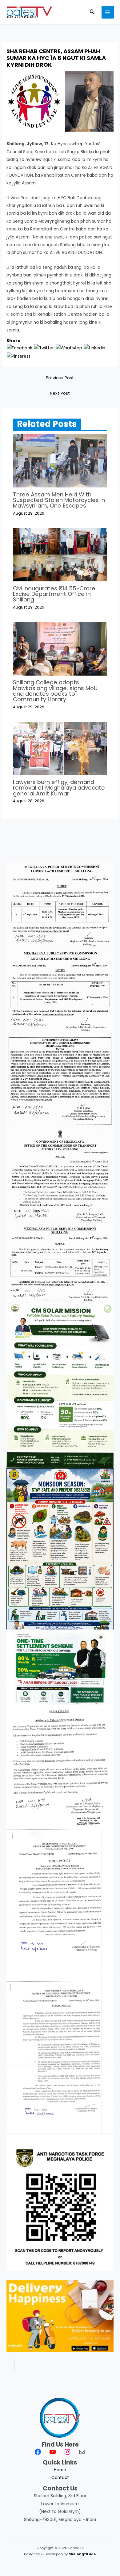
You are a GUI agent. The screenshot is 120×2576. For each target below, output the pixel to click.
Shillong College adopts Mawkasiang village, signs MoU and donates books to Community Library (55, 691)
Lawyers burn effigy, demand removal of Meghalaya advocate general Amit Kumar (59, 788)
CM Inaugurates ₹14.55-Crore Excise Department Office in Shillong (54, 594)
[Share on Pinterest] (19, 356)
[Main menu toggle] (108, 12)
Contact (60, 2478)
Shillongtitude (82, 2554)
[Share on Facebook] (20, 348)
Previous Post (60, 378)
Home (60, 2470)
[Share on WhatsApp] (69, 348)
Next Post (60, 393)
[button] (92, 12)
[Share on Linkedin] (95, 348)
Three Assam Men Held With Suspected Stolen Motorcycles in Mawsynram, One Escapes (59, 500)
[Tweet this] (44, 348)
